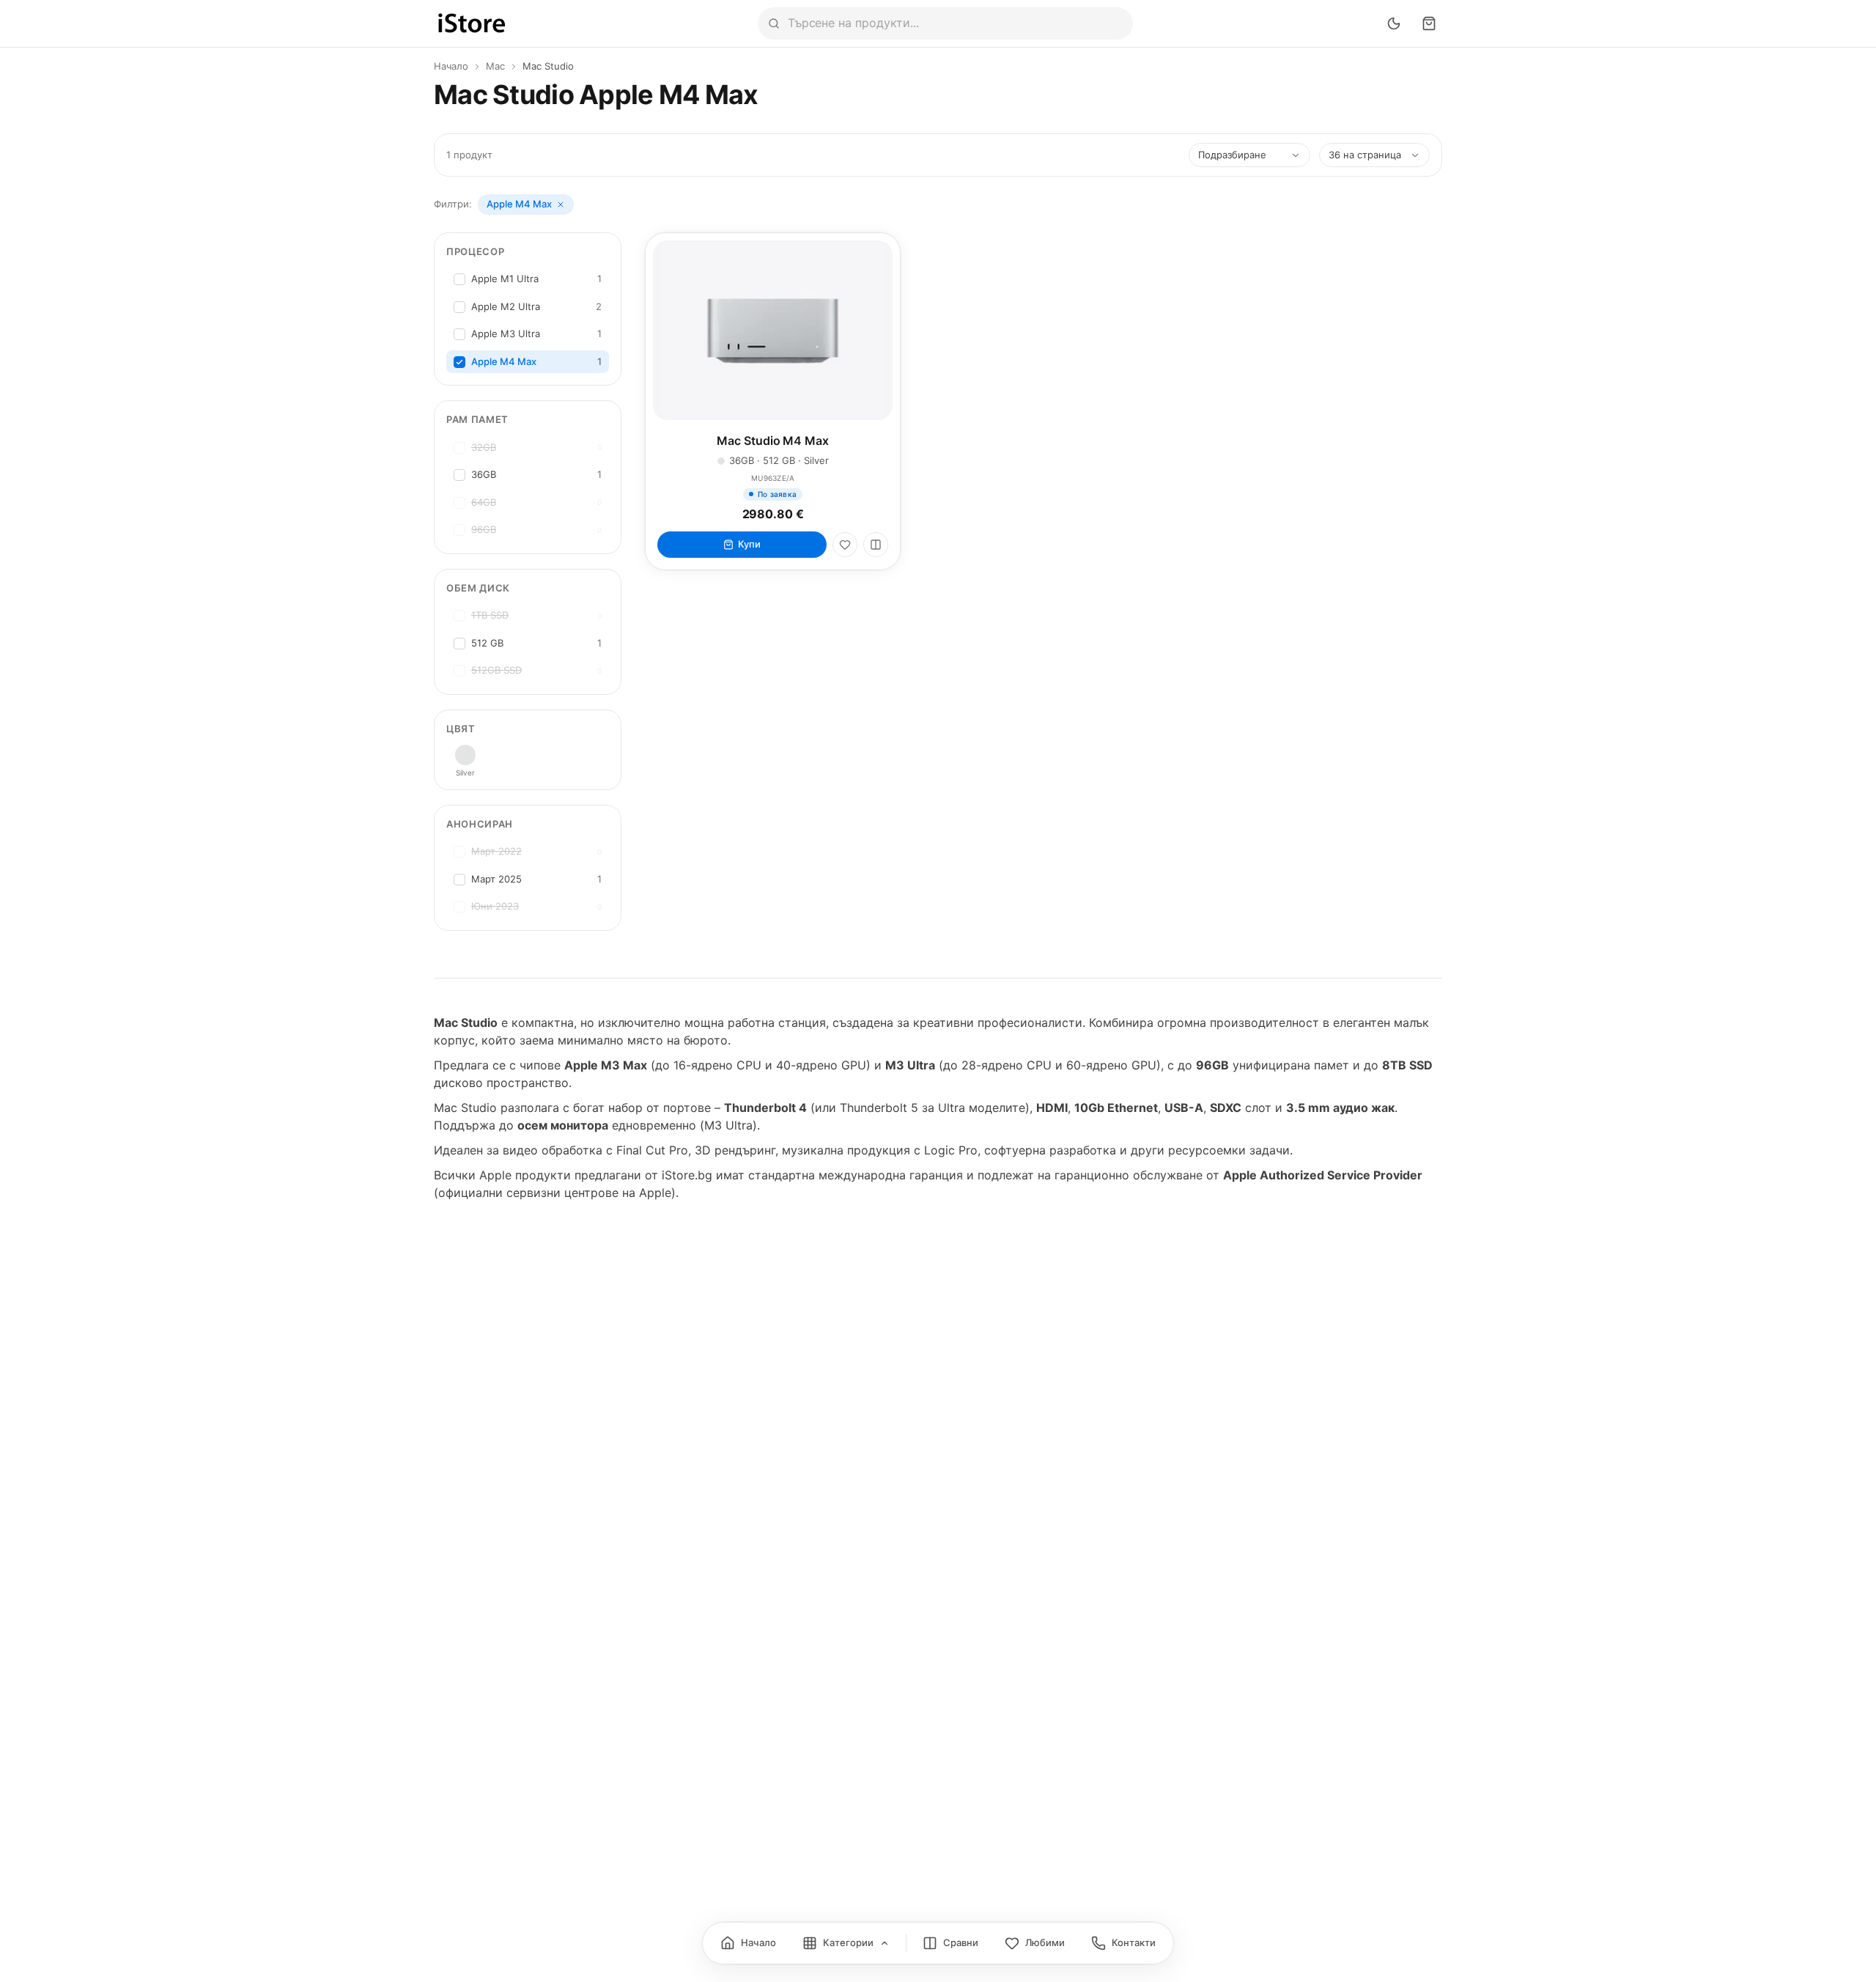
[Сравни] (876, 545)
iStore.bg (687, 1175)
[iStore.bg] (472, 23)
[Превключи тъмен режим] (1394, 23)
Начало (451, 66)
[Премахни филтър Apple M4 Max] (561, 205)
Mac (495, 66)
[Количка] (1429, 23)
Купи (749, 544)
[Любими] (845, 545)
